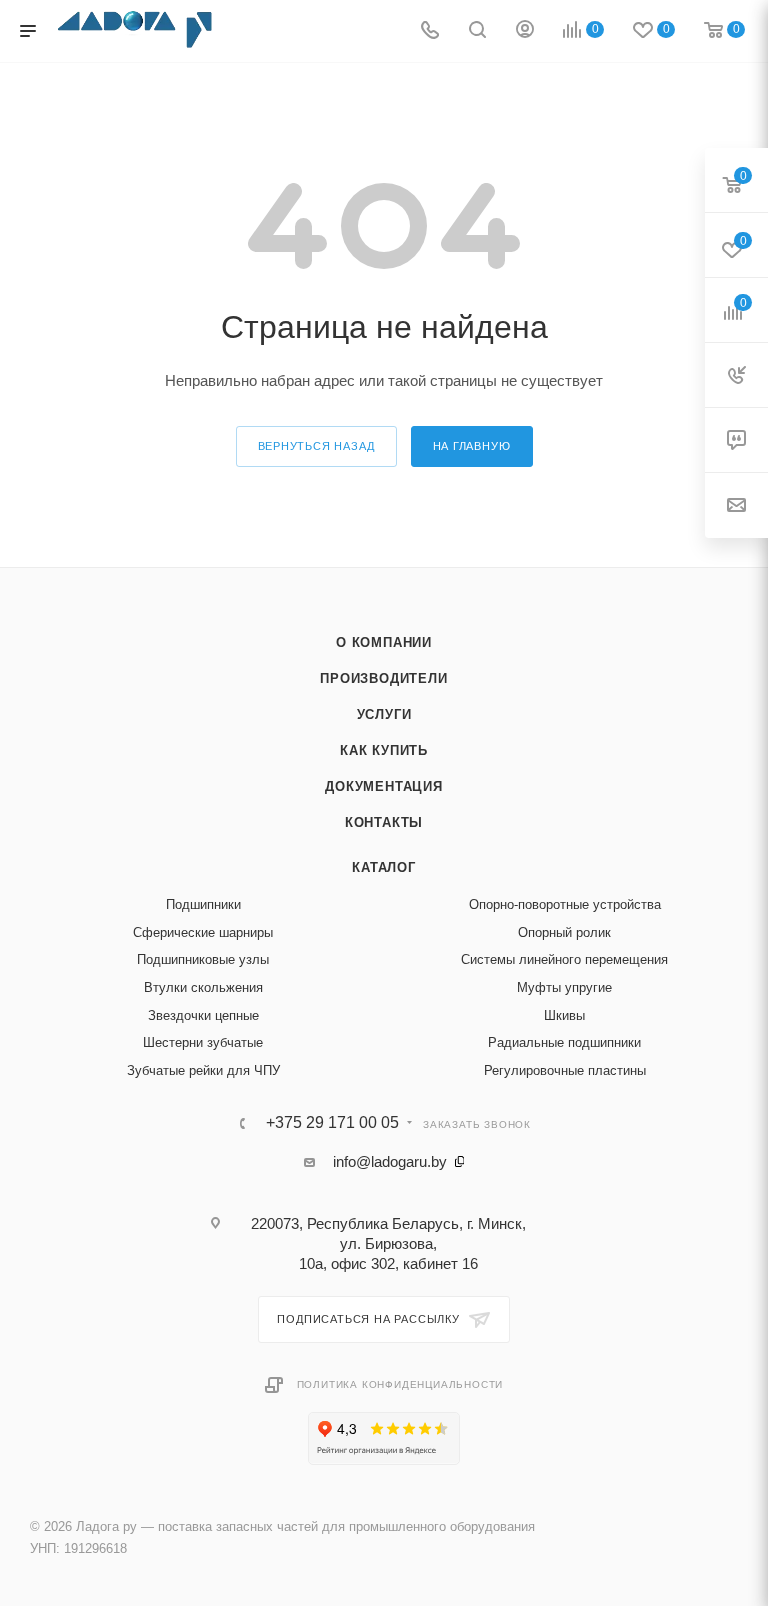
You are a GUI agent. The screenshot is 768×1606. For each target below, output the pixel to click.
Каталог (384, 867)
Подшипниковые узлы (203, 959)
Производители (383, 678)
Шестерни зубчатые (203, 1042)
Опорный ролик (564, 932)
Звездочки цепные (203, 1015)
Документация (384, 786)
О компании (384, 642)
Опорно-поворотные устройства (565, 904)
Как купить (384, 750)
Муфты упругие (564, 987)
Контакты (384, 822)
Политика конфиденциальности (400, 1384)
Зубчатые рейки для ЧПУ (203, 1070)
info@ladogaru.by (390, 1161)
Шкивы (564, 1015)
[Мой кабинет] (525, 31)
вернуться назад (316, 446)
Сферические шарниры (203, 932)
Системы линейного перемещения (564, 959)
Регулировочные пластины (565, 1070)
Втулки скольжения (203, 987)
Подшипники (203, 904)
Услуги (384, 714)
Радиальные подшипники (564, 1042)
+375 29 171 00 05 (332, 1123)
